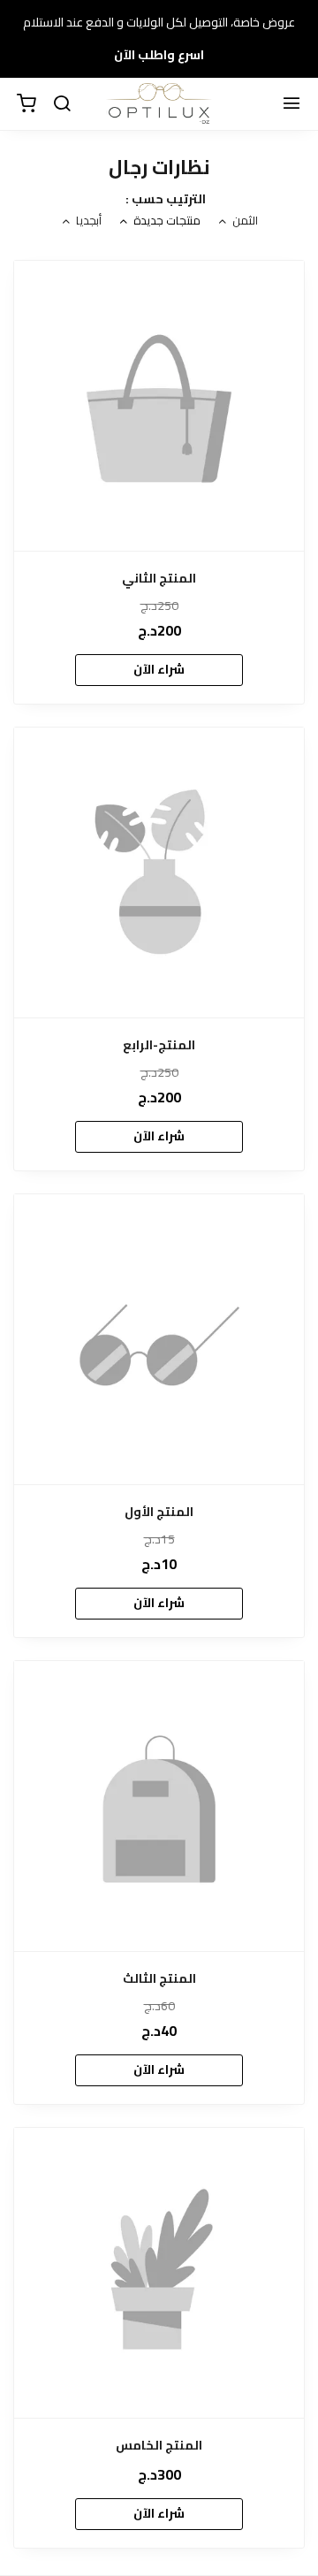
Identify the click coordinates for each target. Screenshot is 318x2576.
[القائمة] (291, 104)
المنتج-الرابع (159, 1045)
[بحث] (62, 104)
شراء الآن (159, 669)
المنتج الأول (159, 1512)
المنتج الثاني (159, 579)
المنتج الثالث (159, 1979)
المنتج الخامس (159, 2446)
